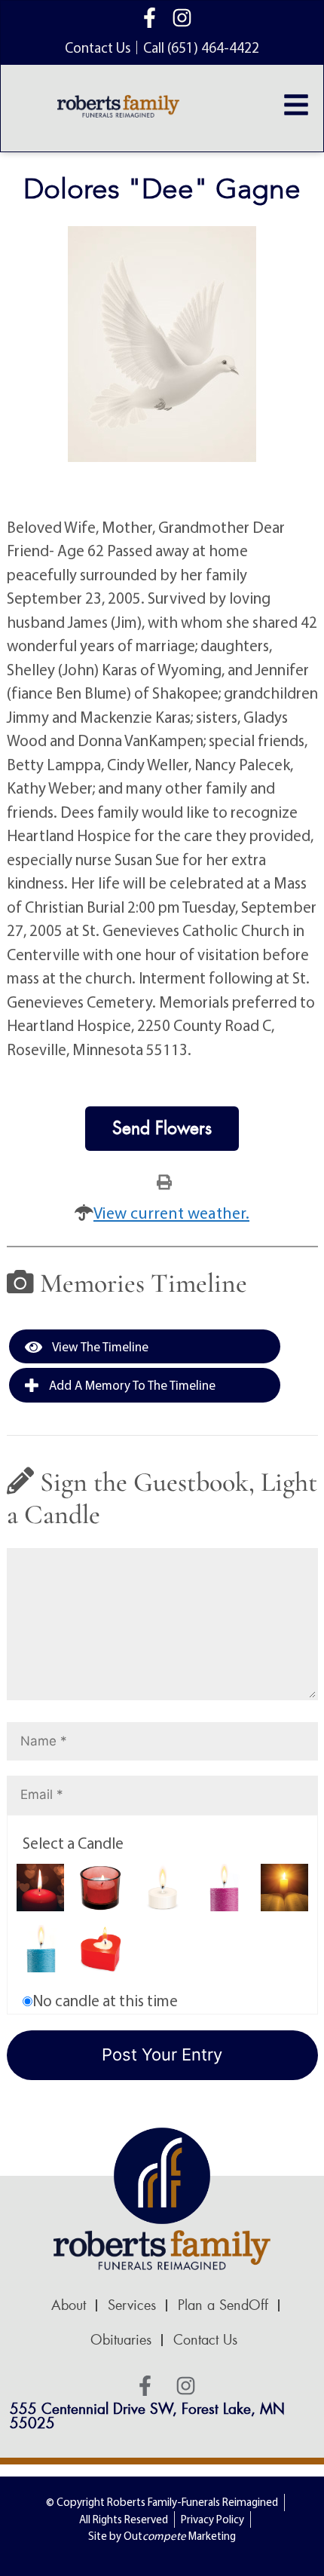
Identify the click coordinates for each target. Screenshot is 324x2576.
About (69, 2305)
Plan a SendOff (223, 2305)
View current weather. (171, 1213)
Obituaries (121, 2340)
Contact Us (205, 2340)
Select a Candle (73, 1843)
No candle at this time (105, 2000)
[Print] (164, 1181)
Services (132, 2305)
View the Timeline (99, 1346)
